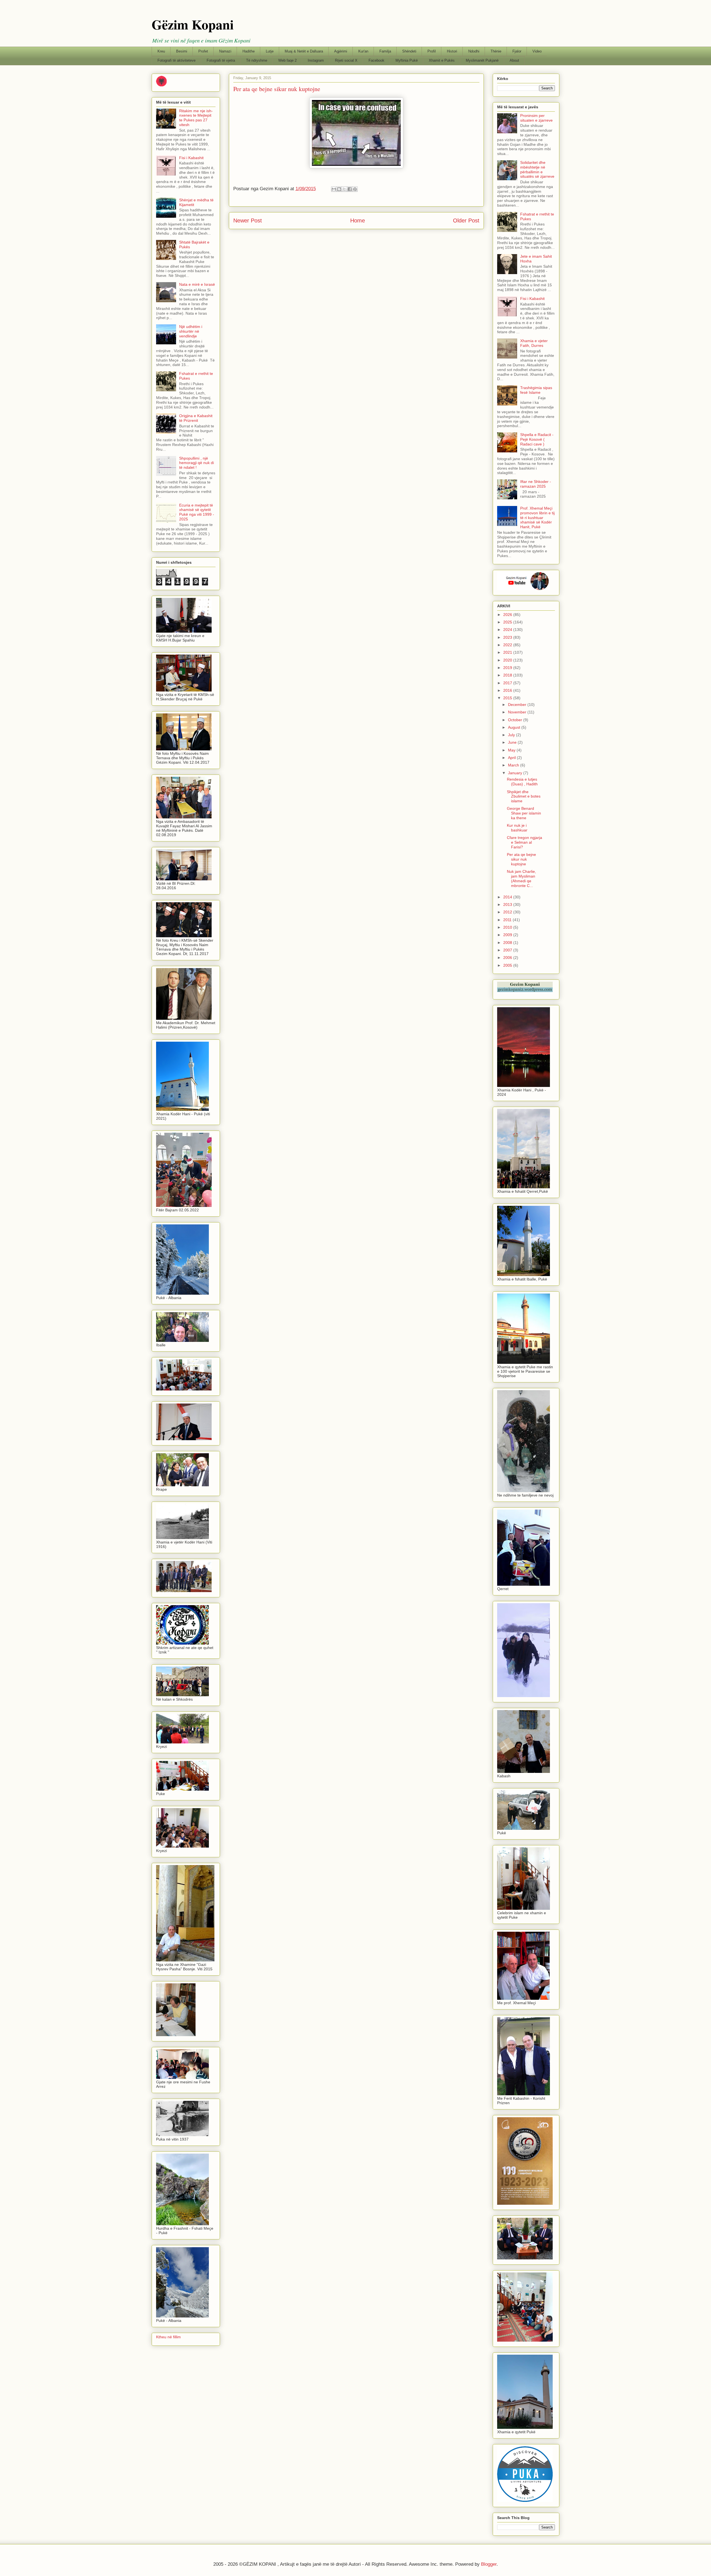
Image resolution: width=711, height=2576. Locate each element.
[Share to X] (344, 189)
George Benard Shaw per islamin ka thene (524, 813)
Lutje (270, 51)
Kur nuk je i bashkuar (517, 828)
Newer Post (248, 220)
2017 (508, 683)
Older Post (466, 220)
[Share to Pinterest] (355, 189)
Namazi (225, 51)
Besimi (182, 51)
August (515, 727)
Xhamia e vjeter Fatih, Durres (534, 343)
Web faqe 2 (287, 60)
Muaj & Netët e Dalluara (304, 51)
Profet (203, 51)
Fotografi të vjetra (221, 60)
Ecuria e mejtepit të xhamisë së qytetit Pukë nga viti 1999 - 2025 (197, 512)
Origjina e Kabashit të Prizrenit (196, 418)
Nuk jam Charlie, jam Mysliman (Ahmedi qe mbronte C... (521, 878)
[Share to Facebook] (350, 189)
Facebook (376, 60)
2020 (508, 660)
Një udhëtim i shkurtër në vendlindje (191, 331)
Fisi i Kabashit (191, 158)
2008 (508, 943)
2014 (508, 897)
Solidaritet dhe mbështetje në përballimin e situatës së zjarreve (537, 169)
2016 (508, 690)
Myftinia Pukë (407, 60)
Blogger (489, 2564)
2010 (508, 927)
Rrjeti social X (346, 60)
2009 (508, 935)
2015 (508, 698)
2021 (508, 652)
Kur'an (363, 51)
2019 (508, 668)
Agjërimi (341, 51)
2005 (508, 965)
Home (358, 220)
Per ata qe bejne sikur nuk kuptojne (521, 859)
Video (537, 51)
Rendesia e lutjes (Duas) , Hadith (522, 782)
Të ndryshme (257, 60)
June (513, 742)
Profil (432, 51)
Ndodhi (474, 51)
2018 (508, 675)
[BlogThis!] (339, 189)
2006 (508, 958)
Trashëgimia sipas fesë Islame (536, 390)
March (514, 765)
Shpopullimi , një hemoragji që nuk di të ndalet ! (196, 463)
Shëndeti (409, 51)
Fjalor (517, 51)
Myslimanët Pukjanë (482, 60)
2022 (508, 645)
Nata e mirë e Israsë (197, 284)
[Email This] (334, 189)
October (516, 720)
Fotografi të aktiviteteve (177, 60)
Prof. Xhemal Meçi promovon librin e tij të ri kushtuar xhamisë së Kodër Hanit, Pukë (537, 518)
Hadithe (249, 51)
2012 (508, 912)
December (518, 705)
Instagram (316, 60)
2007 (508, 950)
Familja (385, 51)
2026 (508, 615)
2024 (508, 630)
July (512, 735)
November (518, 712)
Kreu (161, 51)
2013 (508, 904)
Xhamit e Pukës (442, 60)
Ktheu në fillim (168, 2337)
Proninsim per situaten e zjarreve (536, 118)
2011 (508, 920)
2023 (508, 637)
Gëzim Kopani (193, 24)
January (516, 773)
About (514, 60)
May (512, 750)
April (512, 758)
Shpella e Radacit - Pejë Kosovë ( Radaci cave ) (537, 439)
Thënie (496, 51)
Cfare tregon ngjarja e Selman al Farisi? (525, 842)
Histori (452, 51)
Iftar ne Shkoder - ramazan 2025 (536, 484)
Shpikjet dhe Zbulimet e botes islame (524, 796)
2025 (508, 622)
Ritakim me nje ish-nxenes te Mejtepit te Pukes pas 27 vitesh (196, 118)
